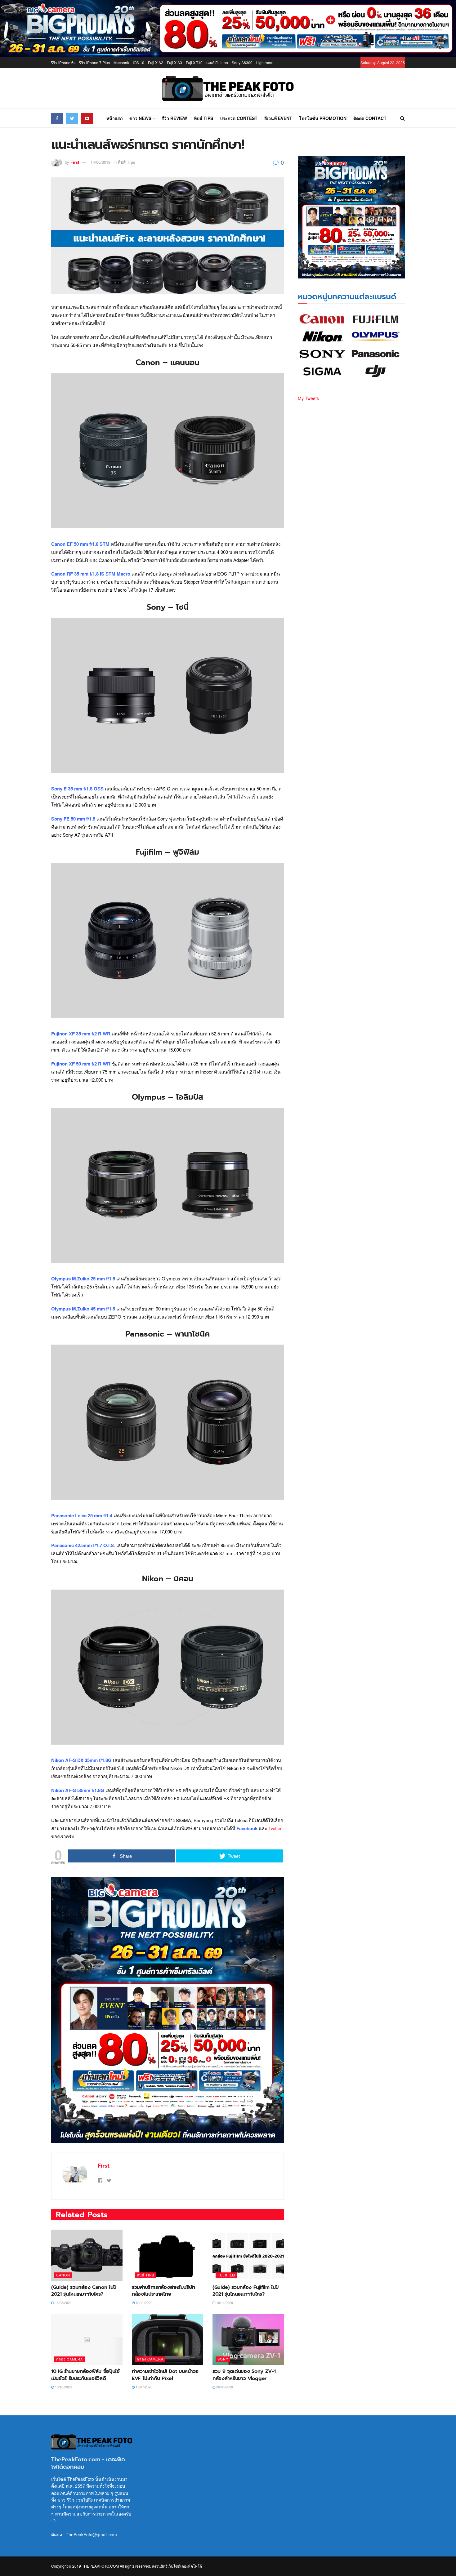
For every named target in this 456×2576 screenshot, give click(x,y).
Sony (223, 2359)
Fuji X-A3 (174, 62)
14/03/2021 (63, 2302)
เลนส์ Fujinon (217, 62)
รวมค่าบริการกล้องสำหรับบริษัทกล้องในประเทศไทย (163, 2291)
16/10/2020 (63, 2387)
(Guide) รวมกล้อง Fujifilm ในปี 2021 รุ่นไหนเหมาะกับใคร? (246, 2291)
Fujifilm (226, 2275)
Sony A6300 (242, 62)
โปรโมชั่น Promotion (323, 118)
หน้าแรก (114, 118)
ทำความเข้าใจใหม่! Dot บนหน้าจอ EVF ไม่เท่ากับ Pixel (165, 2375)
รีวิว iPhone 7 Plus (94, 62)
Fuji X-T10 (194, 62)
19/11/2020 (143, 2302)
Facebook (246, 1828)
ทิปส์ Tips (203, 118)
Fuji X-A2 (156, 62)
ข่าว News (140, 118)
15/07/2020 (143, 2387)
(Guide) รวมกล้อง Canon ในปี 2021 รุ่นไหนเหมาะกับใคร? (84, 2291)
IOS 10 (139, 62)
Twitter (275, 1828)
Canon (63, 2275)
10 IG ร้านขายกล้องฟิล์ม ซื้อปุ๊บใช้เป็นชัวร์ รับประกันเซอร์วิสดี (85, 2375)
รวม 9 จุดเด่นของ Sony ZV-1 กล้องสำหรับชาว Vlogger (244, 2375)
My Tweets (308, 398)
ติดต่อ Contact (370, 118)
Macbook (121, 62)
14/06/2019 (101, 162)
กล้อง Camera (69, 2359)
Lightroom (265, 62)
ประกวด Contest (239, 118)
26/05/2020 (224, 2387)
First (75, 162)
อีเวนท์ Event (278, 118)
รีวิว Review (174, 118)
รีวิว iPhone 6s (63, 62)
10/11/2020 (224, 2302)
